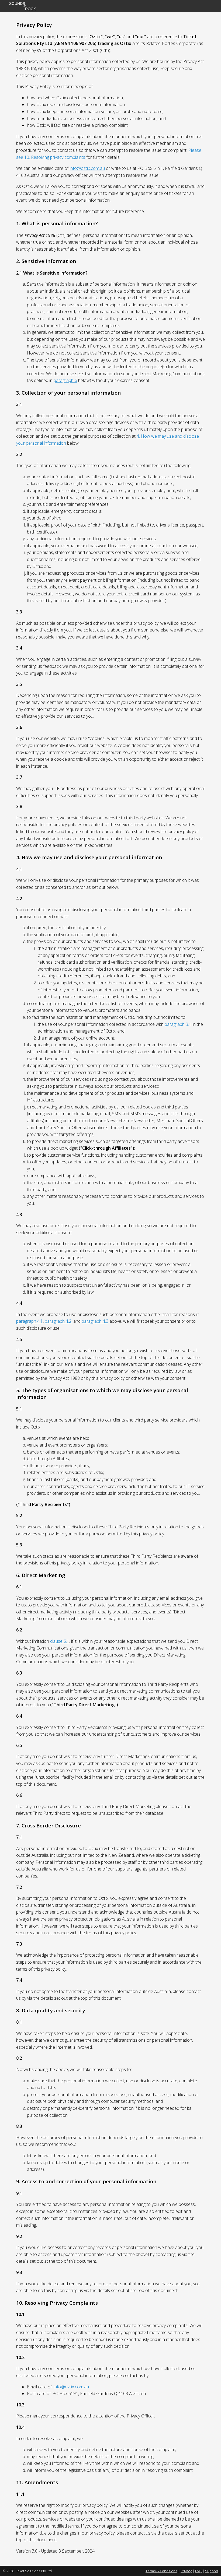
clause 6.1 (60, 1641)
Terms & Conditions (161, 2571)
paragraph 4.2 (58, 1321)
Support (212, 2571)
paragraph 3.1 (178, 1024)
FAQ (198, 2571)
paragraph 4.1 (30, 1321)
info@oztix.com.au (87, 168)
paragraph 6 (65, 380)
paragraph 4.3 (95, 1321)
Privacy (186, 2571)
